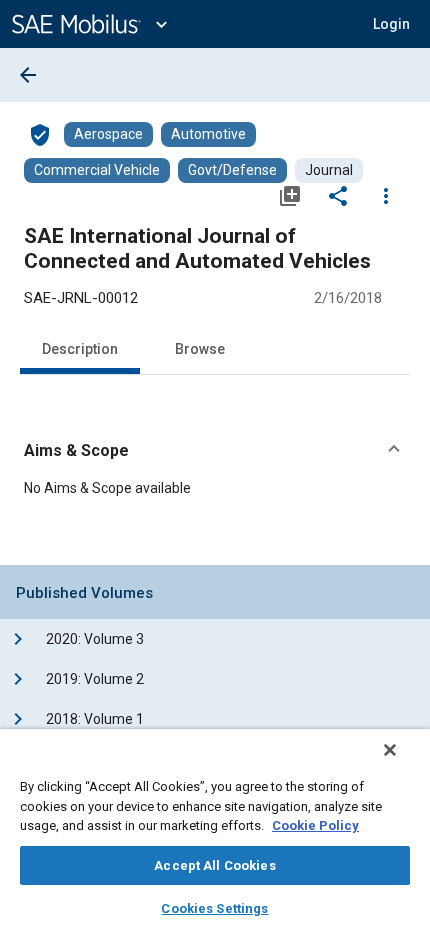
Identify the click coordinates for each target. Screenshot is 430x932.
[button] (215, 451)
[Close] (390, 750)
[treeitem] (232, 639)
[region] (215, 830)
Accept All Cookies (214, 865)
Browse (200, 349)
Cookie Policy (315, 825)
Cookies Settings (214, 908)
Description (80, 349)
